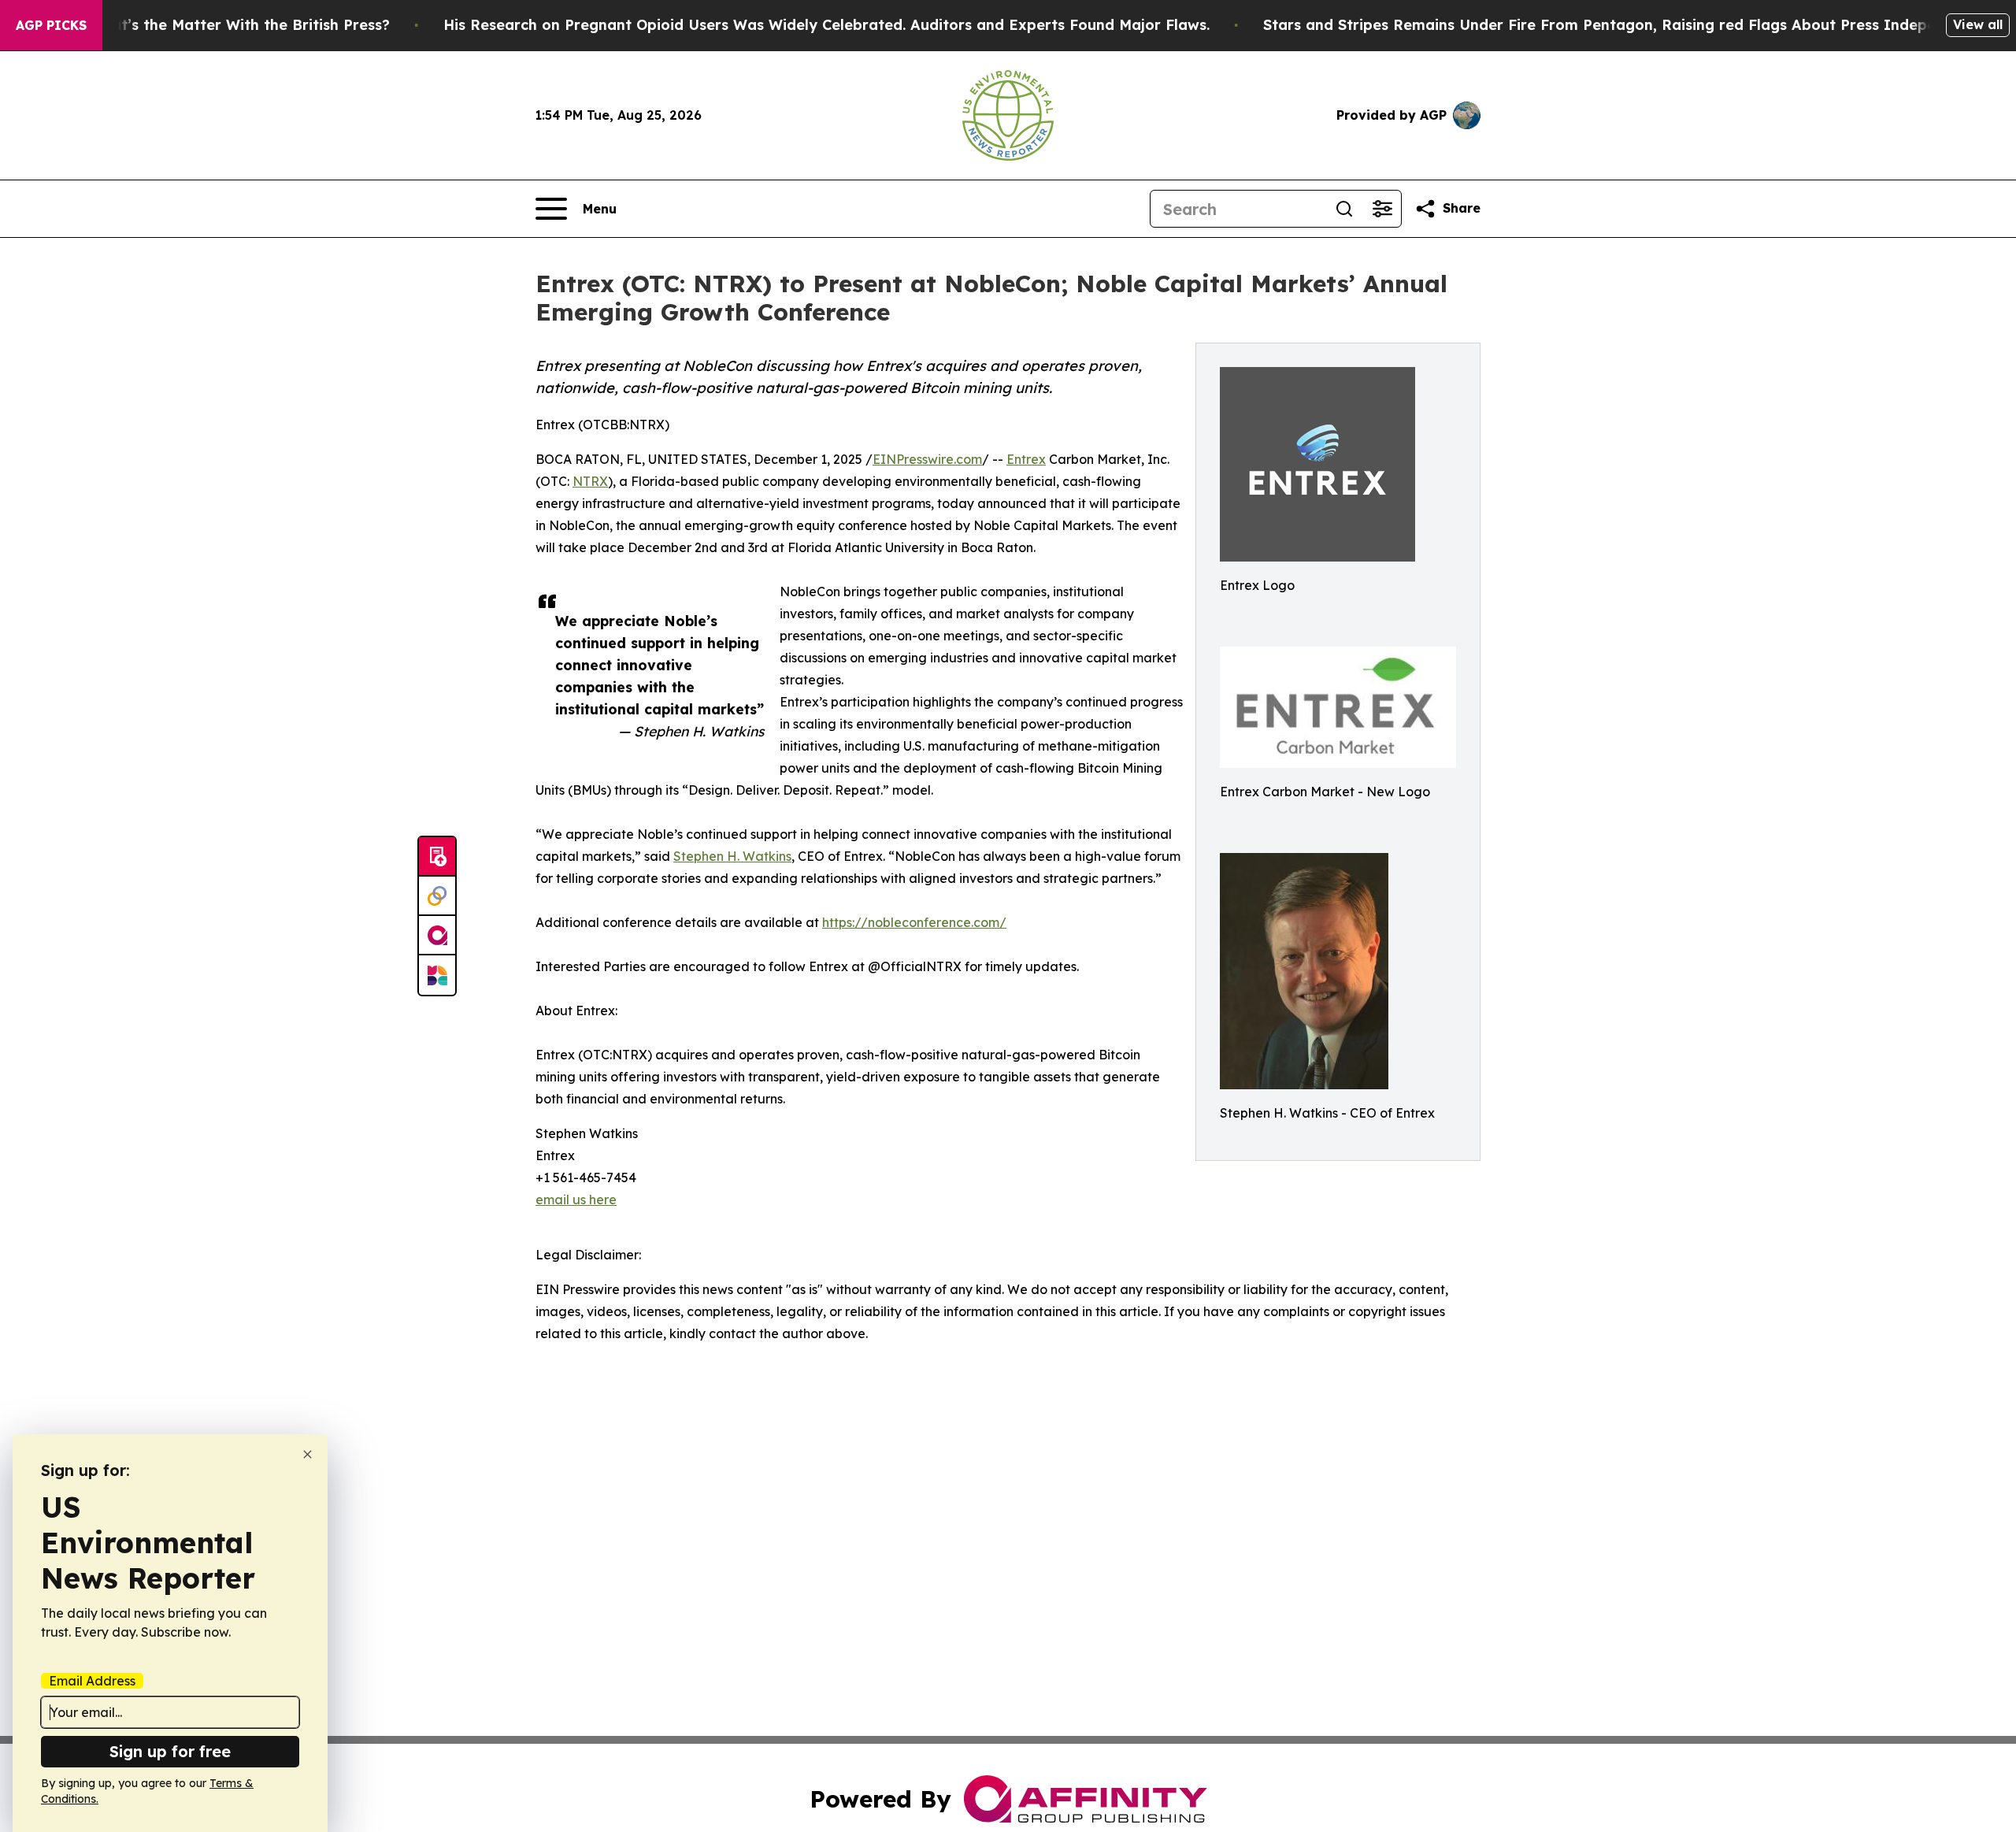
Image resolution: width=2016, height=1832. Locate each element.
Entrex (1026, 459)
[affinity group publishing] (437, 936)
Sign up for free (170, 1751)
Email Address (92, 1681)
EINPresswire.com (927, 459)
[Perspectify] (437, 896)
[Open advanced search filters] (1382, 209)
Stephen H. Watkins (732, 856)
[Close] (308, 1454)
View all (1978, 24)
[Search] (1344, 209)
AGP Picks (51, 25)
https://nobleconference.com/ (914, 922)
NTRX (590, 481)
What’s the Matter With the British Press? (239, 25)
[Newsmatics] (437, 975)
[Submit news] (437, 857)
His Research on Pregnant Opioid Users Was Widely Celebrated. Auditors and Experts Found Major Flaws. (826, 25)
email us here (576, 1200)
